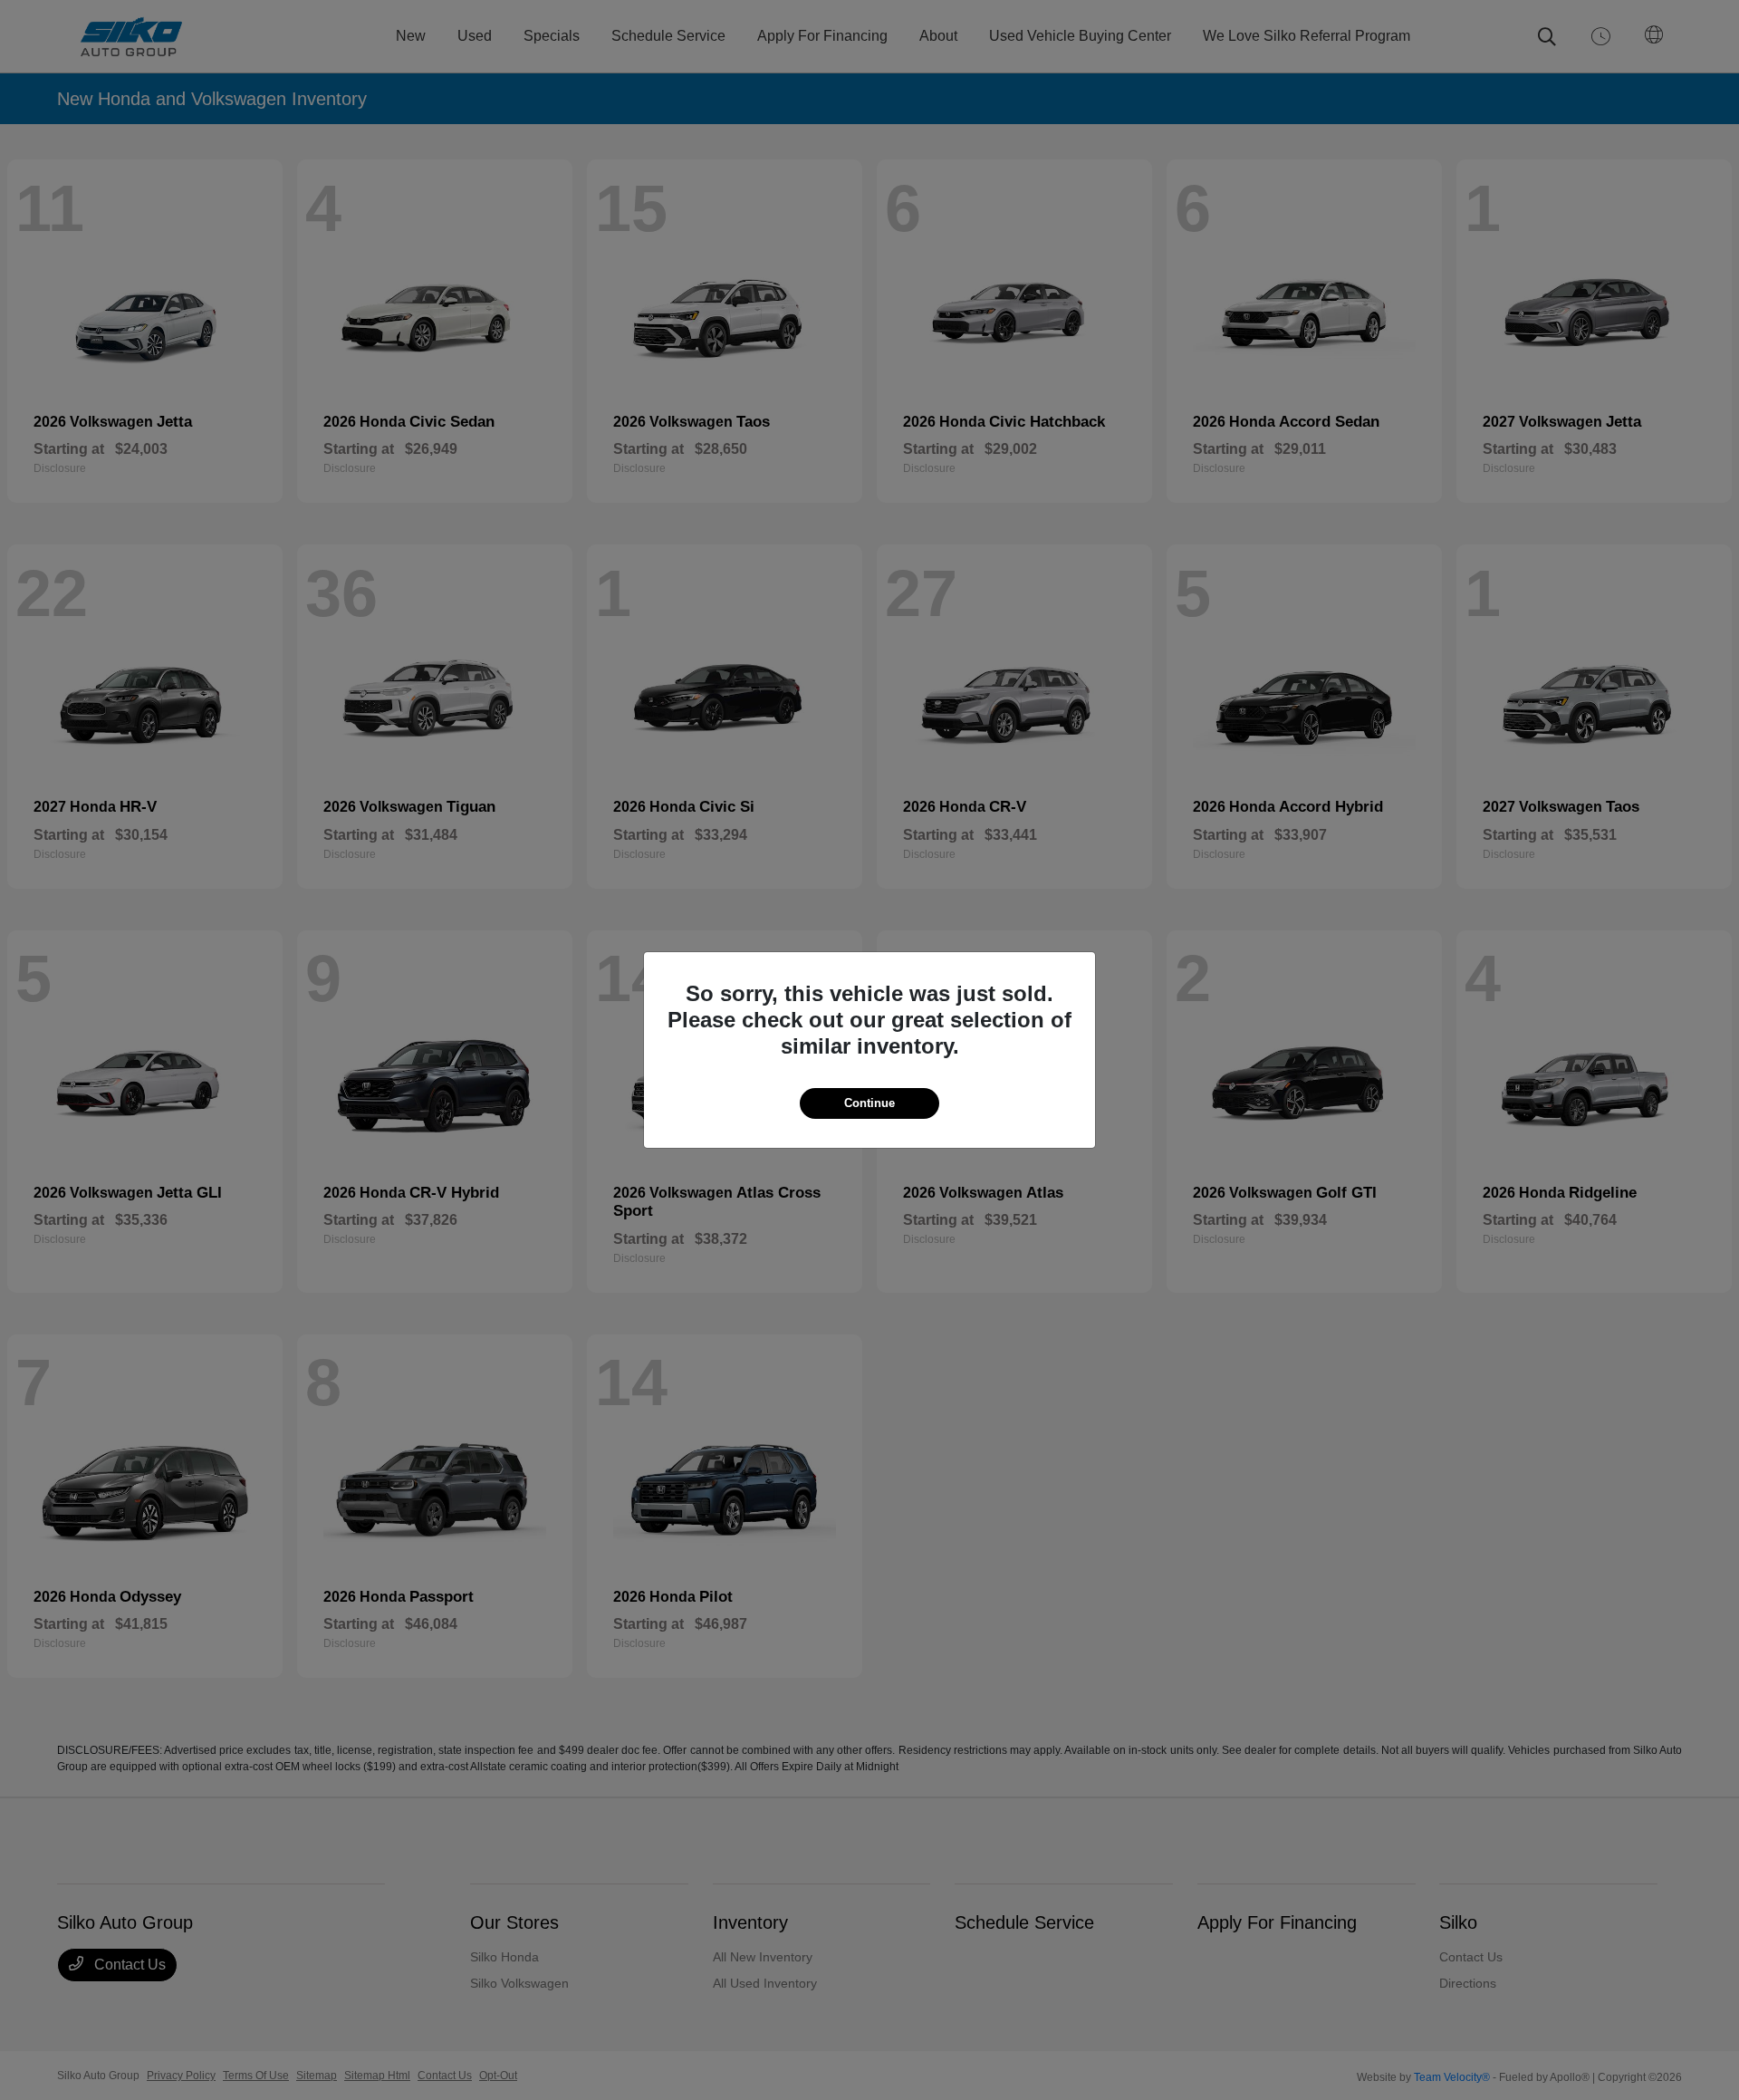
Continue (869, 1103)
